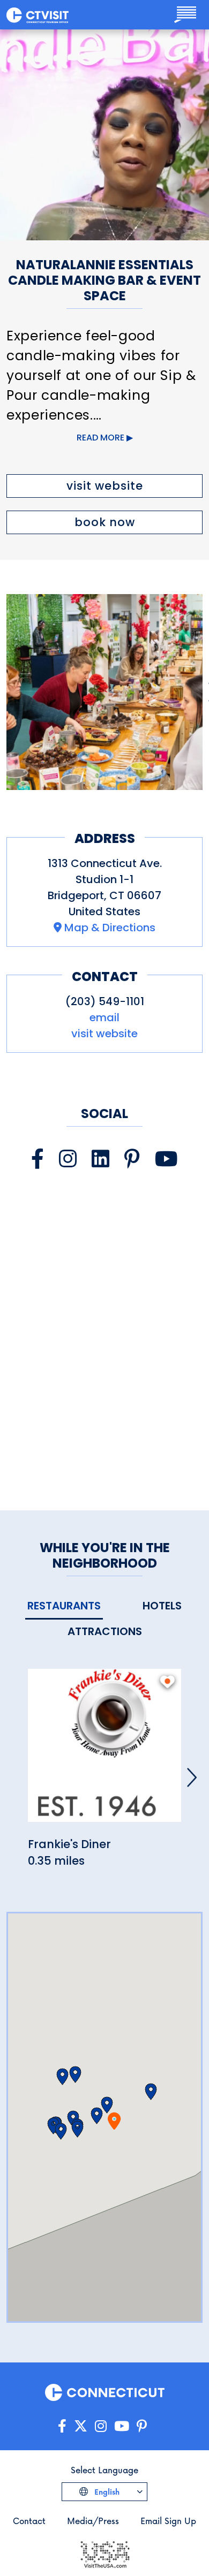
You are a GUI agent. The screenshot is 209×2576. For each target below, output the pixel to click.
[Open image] (104, 692)
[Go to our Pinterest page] (142, 2426)
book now (105, 522)
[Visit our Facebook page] (38, 1159)
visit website (105, 486)
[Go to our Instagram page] (101, 2426)
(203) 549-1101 (105, 1001)
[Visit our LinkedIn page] (100, 1159)
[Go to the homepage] (38, 14)
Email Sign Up (168, 2521)
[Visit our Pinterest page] (132, 1159)
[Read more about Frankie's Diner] (104, 1751)
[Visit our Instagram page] (68, 1159)
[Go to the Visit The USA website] (104, 2553)
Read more (100, 438)
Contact (29, 2521)
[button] (97, 2116)
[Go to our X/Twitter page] (81, 2426)
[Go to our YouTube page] (122, 2426)
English (106, 2492)
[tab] (64, 1606)
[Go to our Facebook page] (62, 2426)
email (104, 1017)
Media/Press (93, 2521)
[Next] (192, 1777)
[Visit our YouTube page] (166, 1159)
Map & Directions (110, 928)
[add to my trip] (167, 1682)
